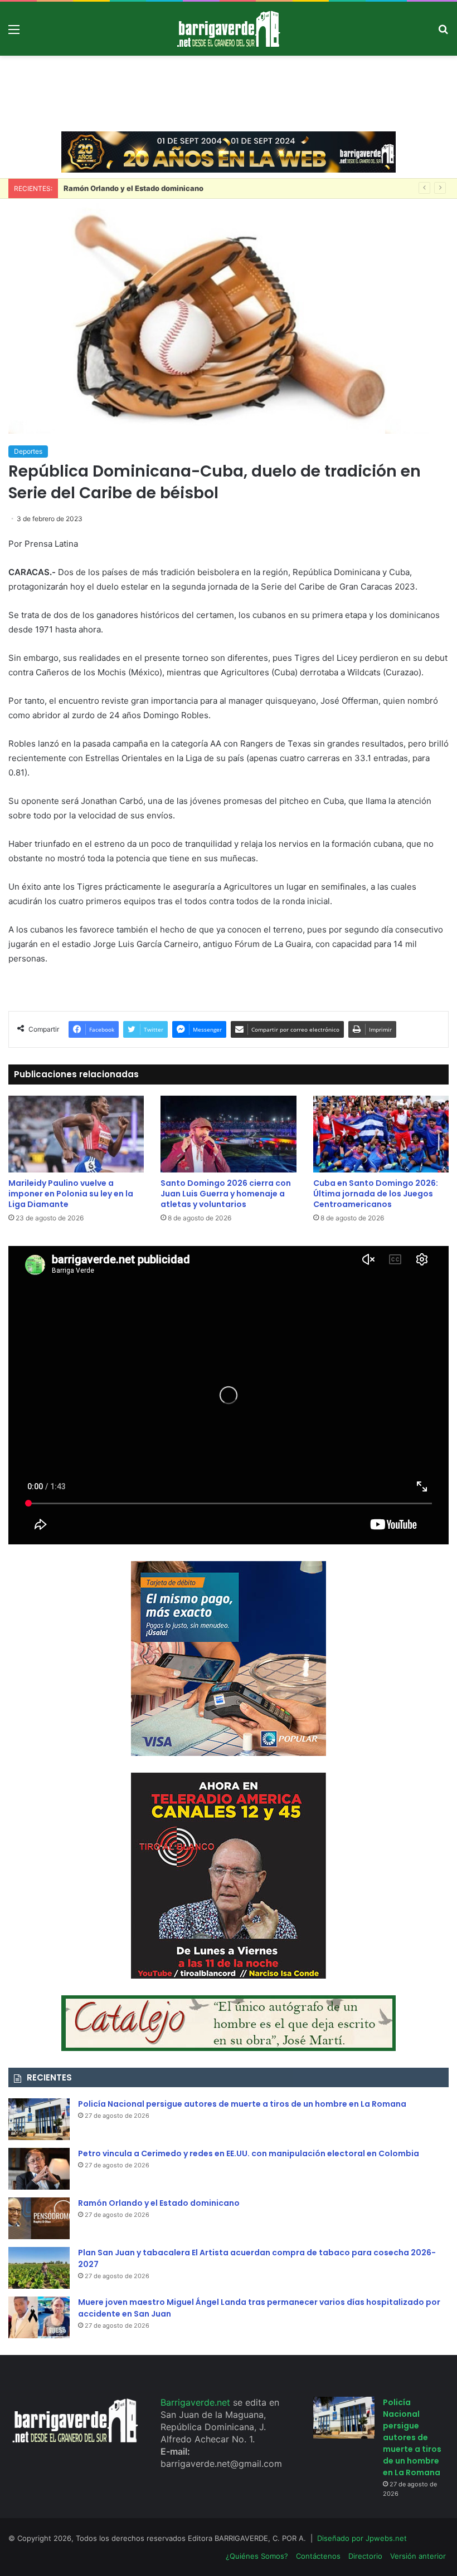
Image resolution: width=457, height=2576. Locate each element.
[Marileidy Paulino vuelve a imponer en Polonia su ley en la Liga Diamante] (76, 1134)
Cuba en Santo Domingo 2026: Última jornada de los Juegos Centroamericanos (376, 1194)
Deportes (28, 451)
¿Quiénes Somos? (257, 2556)
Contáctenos (318, 2556)
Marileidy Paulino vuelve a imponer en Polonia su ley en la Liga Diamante (71, 1194)
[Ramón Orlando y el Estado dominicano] (39, 2218)
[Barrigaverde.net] (229, 29)
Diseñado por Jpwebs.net (362, 2538)
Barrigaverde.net (197, 2402)
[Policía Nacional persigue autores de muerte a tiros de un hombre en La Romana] (39, 2119)
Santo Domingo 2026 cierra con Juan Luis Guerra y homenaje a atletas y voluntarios (226, 1194)
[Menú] (14, 33)
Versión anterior (418, 2556)
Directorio (365, 2556)
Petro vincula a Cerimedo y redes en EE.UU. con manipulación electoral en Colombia (249, 2153)
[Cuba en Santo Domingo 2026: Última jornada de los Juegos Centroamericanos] (381, 1134)
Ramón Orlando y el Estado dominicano (159, 2203)
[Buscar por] (443, 33)
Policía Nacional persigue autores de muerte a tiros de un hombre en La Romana (242, 2104)
